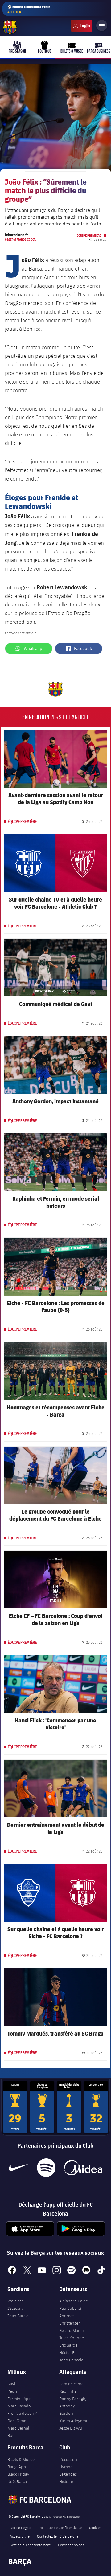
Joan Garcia (18, 2316)
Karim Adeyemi (73, 2421)
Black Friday (18, 2474)
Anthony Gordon (67, 2410)
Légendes (68, 2474)
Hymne (66, 2467)
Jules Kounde (72, 2338)
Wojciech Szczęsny (16, 2305)
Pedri (12, 2391)
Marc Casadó (19, 2406)
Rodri (12, 2435)
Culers (82, 26)
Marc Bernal (18, 2428)
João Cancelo (71, 2360)
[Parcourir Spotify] (46, 2168)
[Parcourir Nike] (18, 2168)
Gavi (11, 2384)
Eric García (68, 2345)
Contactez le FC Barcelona (58, 2536)
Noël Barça (17, 2481)
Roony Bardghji (73, 2399)
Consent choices (71, 2545)
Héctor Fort (69, 2352)
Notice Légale (21, 2527)
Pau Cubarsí (70, 2308)
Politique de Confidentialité (60, 2527)
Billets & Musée (21, 2459)
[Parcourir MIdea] (83, 2168)
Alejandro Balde (74, 2301)
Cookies (95, 2527)
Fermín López (20, 2399)
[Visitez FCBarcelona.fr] (10, 27)
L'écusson (68, 2459)
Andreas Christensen (70, 2319)
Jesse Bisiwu (71, 2428)
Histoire (66, 2481)
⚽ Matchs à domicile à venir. (29, 9)
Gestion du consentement (30, 2545)
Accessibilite (20, 2536)
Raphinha (68, 2391)
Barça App (17, 2467)
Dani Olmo (17, 2421)
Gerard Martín (72, 2330)
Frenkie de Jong (22, 2413)
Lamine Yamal (72, 2384)
